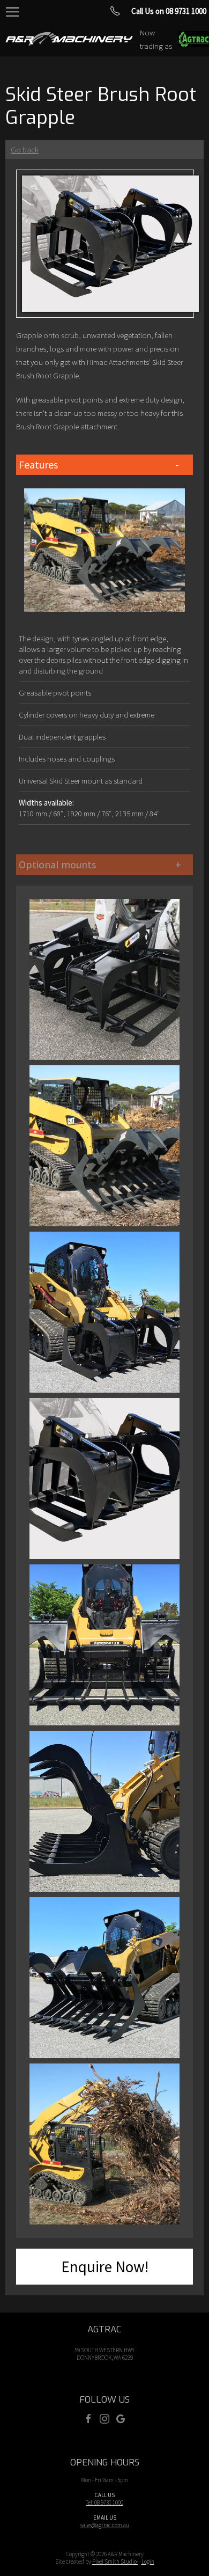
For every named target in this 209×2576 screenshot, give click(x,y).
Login (148, 2562)
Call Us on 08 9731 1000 (169, 11)
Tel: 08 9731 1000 (104, 2502)
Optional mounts (57, 864)
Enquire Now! (105, 2267)
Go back (25, 149)
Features (38, 464)
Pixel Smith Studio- (115, 2562)
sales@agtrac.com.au (105, 2525)
